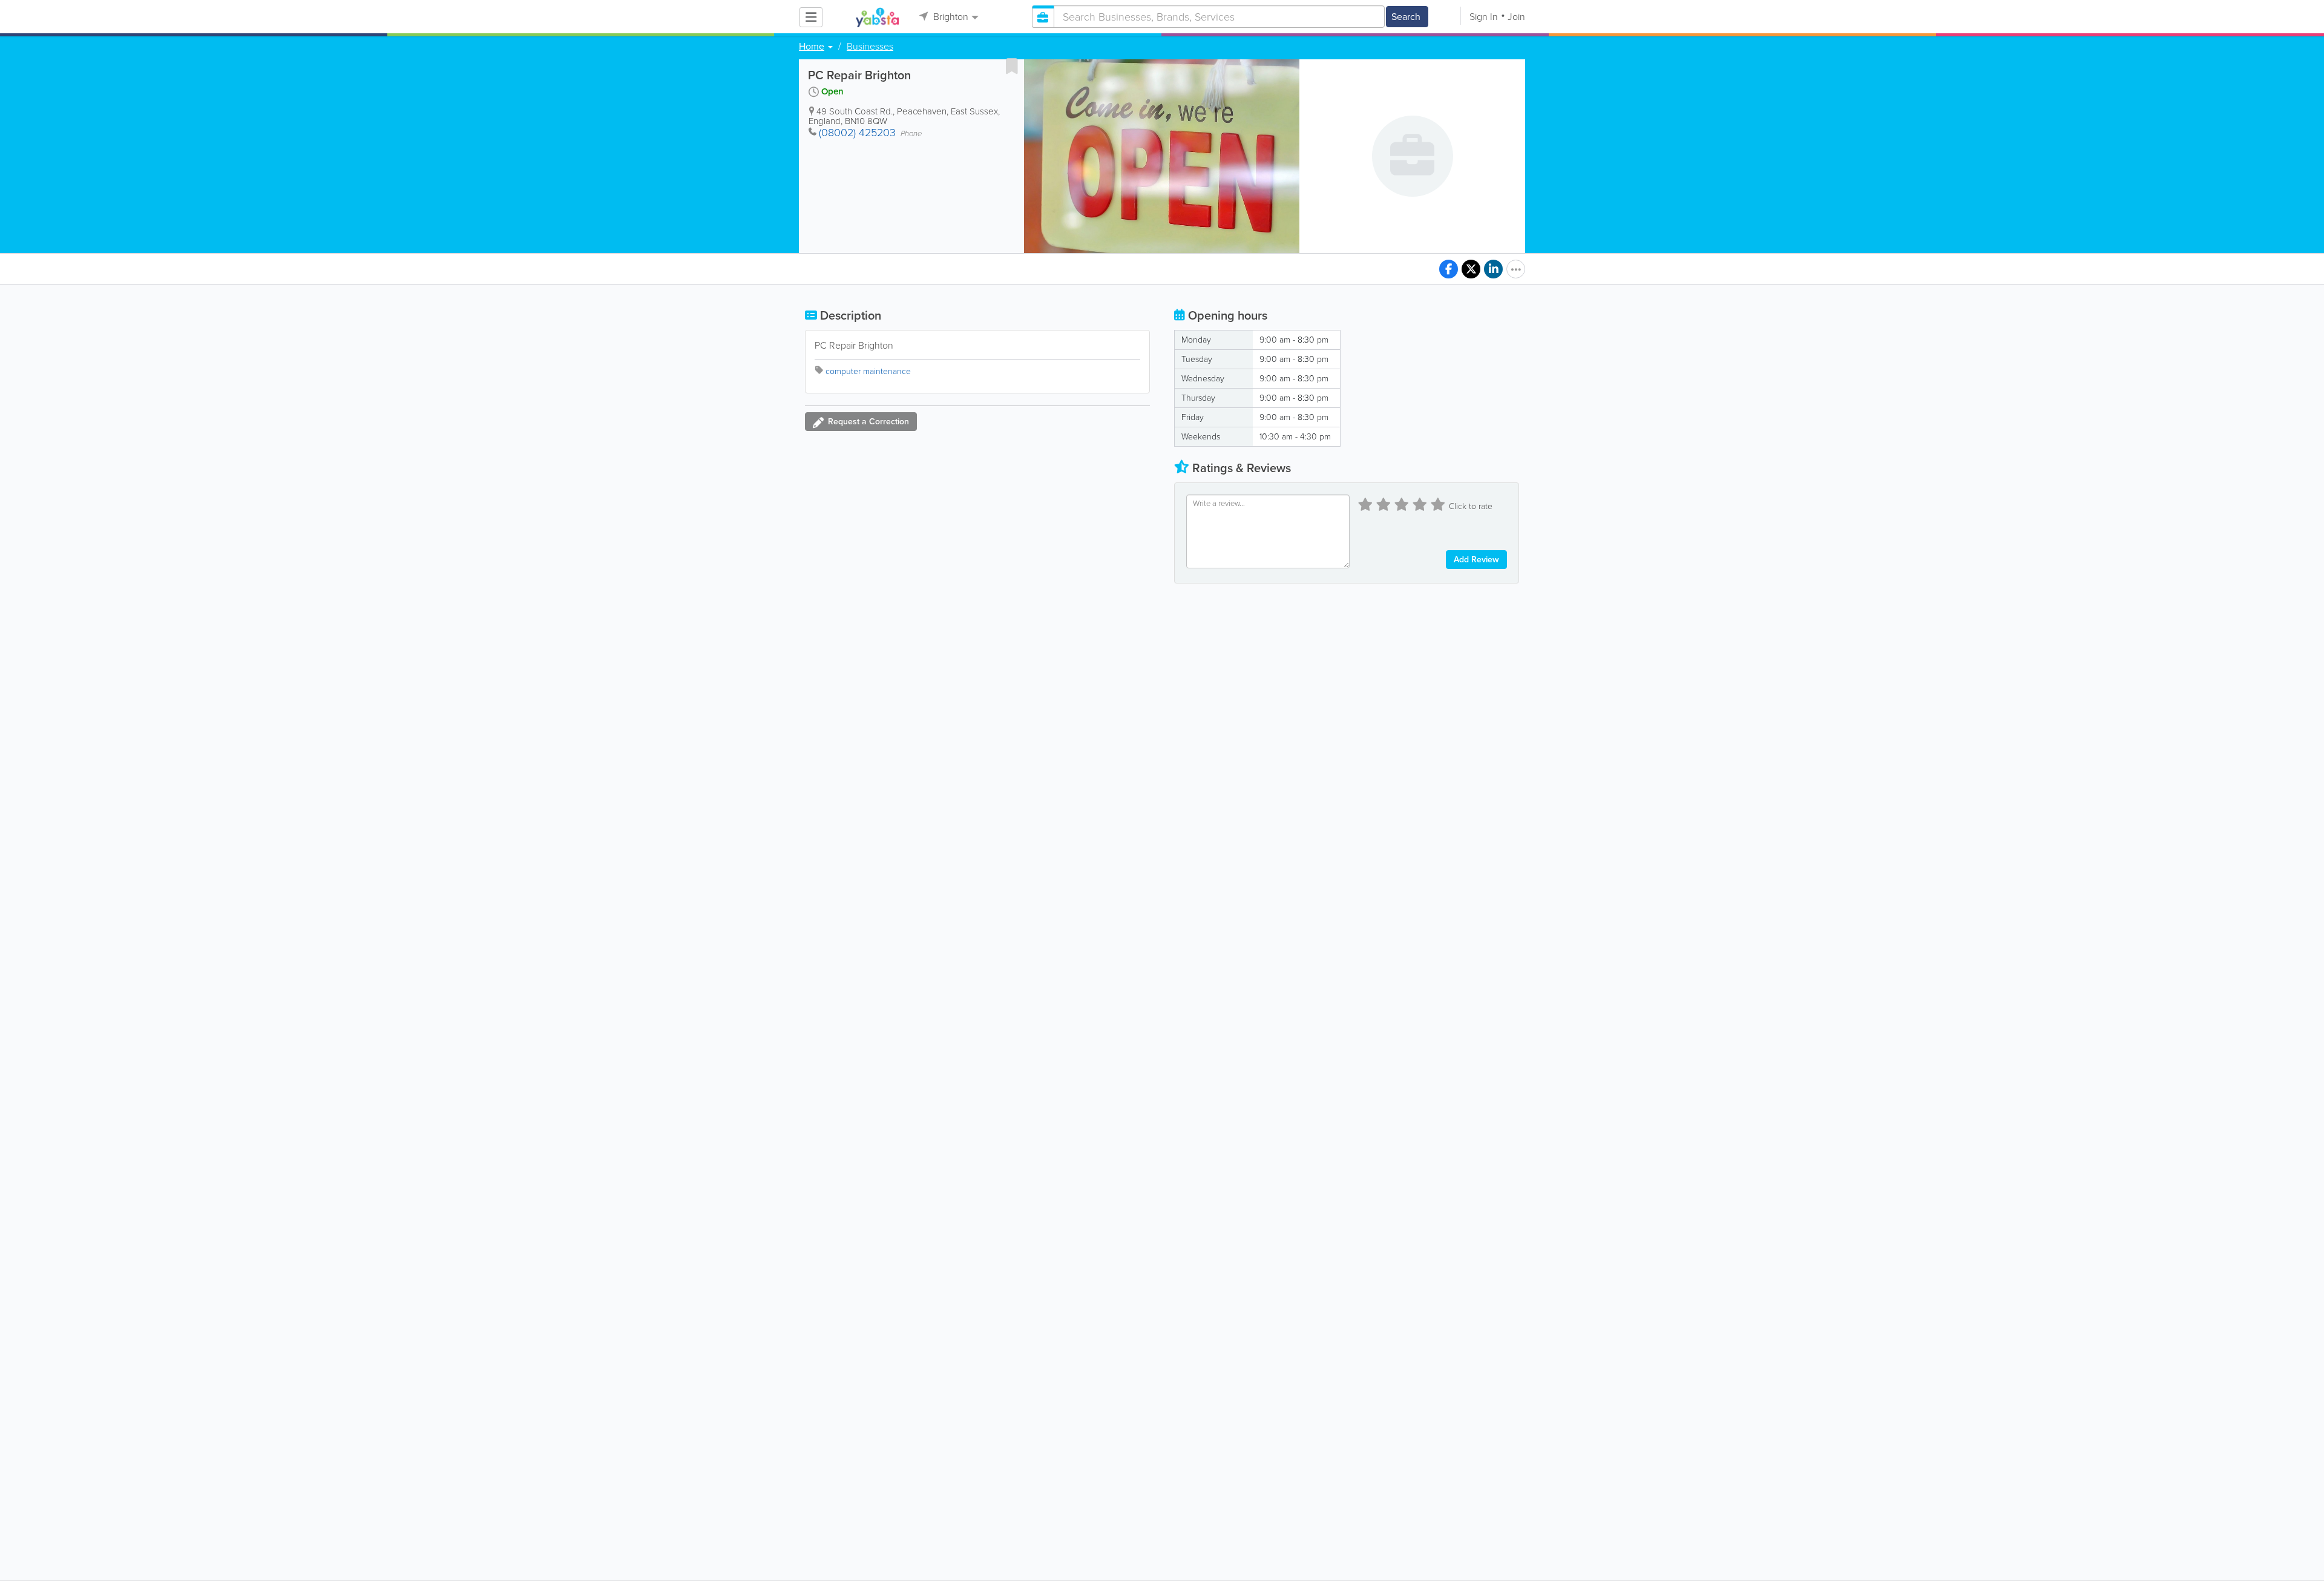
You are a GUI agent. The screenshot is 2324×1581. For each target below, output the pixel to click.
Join (1516, 17)
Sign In (1484, 17)
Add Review (1476, 560)
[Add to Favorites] (1012, 66)
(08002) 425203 (857, 133)
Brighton (950, 17)
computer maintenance (868, 371)
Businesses (870, 47)
